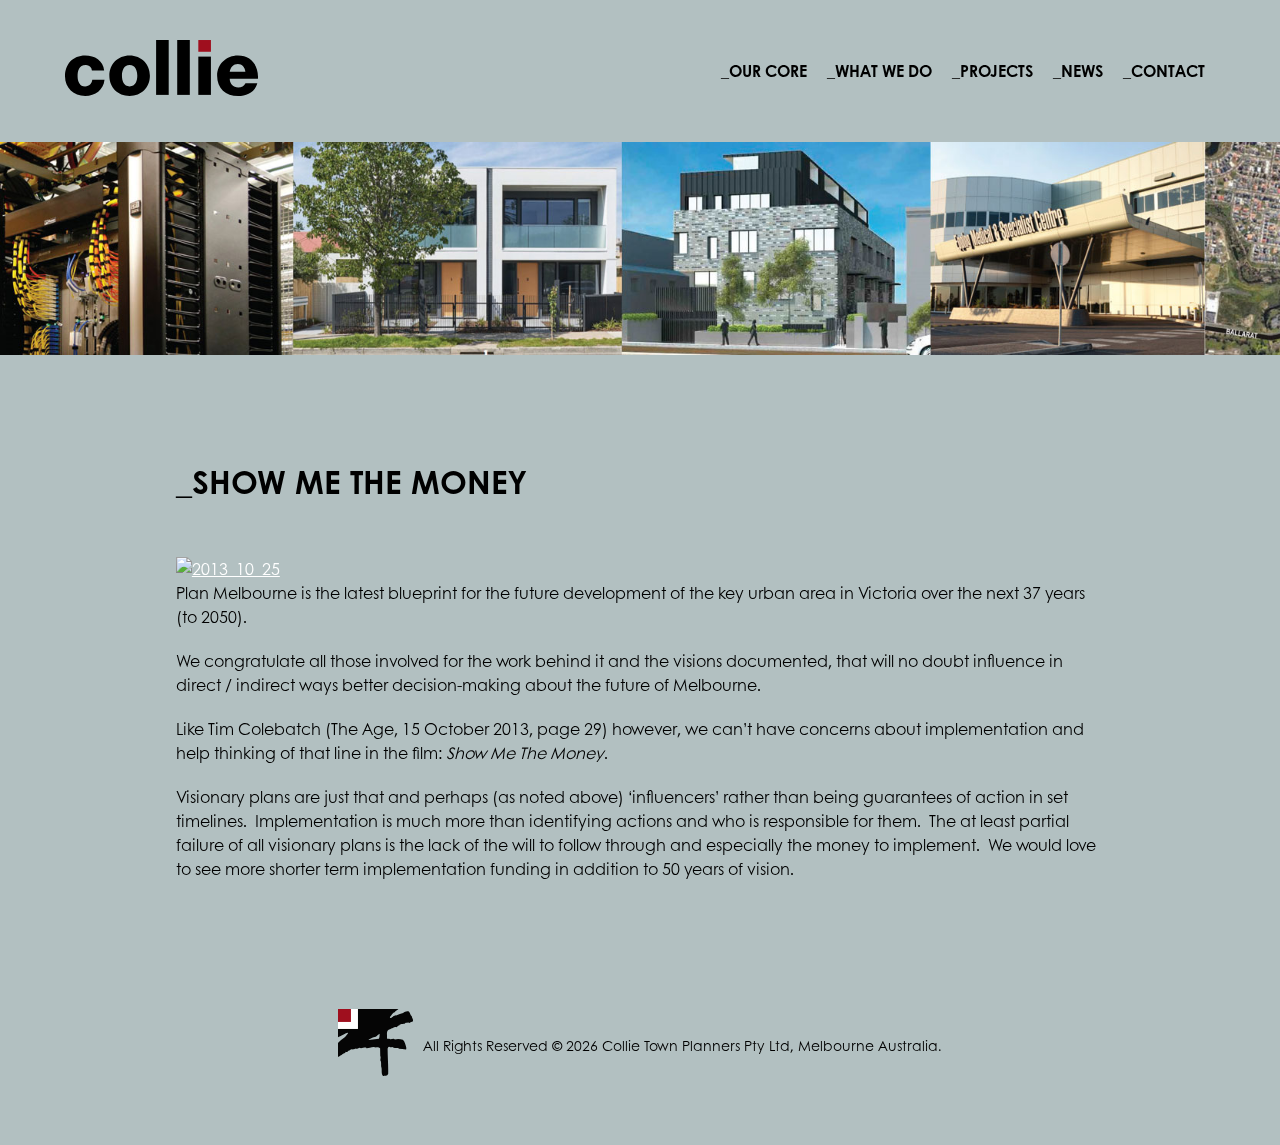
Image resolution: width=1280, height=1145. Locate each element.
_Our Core (764, 70)
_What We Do (879, 70)
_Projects (992, 70)
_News (1078, 70)
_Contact (1164, 70)
